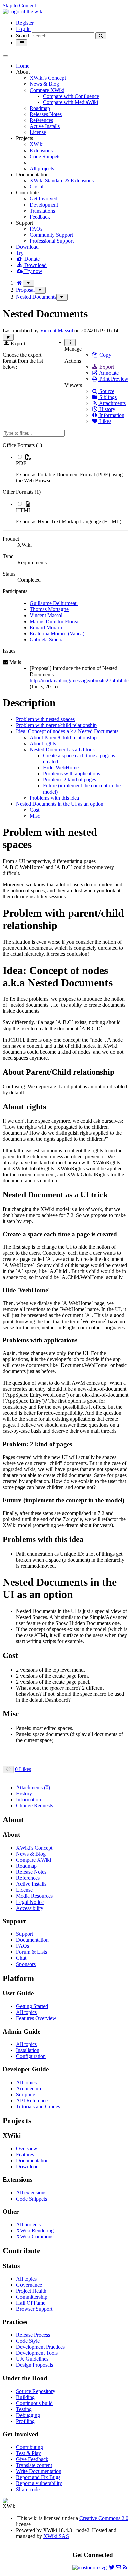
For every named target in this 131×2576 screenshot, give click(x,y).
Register (25, 23)
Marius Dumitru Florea (54, 621)
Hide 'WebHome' (61, 768)
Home (23, 66)
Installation (28, 2050)
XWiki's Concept (48, 78)
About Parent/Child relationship (63, 737)
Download (27, 247)
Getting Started (32, 2006)
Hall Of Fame (31, 2303)
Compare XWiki (47, 90)
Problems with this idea (54, 798)
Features (25, 2154)
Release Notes (31, 1872)
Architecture (29, 2088)
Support (25, 1934)
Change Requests (35, 1805)
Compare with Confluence (71, 96)
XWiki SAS (56, 2536)
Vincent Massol (56, 330)
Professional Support (52, 241)
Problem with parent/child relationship (56, 725)
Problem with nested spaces (45, 719)
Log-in (23, 29)
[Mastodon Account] (90, 2567)
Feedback (40, 217)
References (41, 120)
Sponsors (26, 1964)
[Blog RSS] (125, 2567)
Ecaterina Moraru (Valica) (57, 633)
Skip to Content (19, 6)
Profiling (25, 2421)
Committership (32, 2297)
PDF (21, 463)
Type (8, 556)
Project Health (31, 2291)
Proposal (25, 290)
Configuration (31, 2056)
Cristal (36, 187)
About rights (43, 743)
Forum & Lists (32, 1952)
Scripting (26, 2094)
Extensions (41, 150)
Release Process (33, 2335)
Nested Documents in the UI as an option (60, 804)
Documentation (32, 1940)
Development (44, 205)
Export (106, 367)
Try (20, 253)
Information (111, 415)
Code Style (28, 2341)
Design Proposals (35, 2365)
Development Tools (37, 2353)
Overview (27, 2148)
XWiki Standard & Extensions (62, 181)
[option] (72, 469)
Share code (28, 2489)
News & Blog (44, 84)
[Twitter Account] (112, 2567)
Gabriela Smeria (47, 639)
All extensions (31, 2193)
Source (106, 391)
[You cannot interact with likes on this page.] (8, 1770)
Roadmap (40, 108)
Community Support (51, 235)
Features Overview (36, 2018)
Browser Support (34, 2309)
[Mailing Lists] (118, 2567)
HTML (24, 510)
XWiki (37, 144)
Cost (34, 810)
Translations (42, 211)
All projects (42, 168)
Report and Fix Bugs (38, 2477)
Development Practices (40, 2347)
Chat (21, 1958)
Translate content (34, 2465)
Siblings (107, 397)
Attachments (112, 403)
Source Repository (36, 2391)
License (38, 132)
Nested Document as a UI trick (62, 749)
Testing (24, 2409)
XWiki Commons (35, 2237)
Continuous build (34, 2403)
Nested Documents (36, 297)
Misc (35, 816)
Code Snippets (45, 156)
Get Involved (43, 199)
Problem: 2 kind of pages (70, 780)
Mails (15, 662)
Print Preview (113, 379)
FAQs (36, 229)
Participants (15, 591)
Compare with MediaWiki (71, 102)
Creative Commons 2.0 (104, 2518)
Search (23, 35)
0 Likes (23, 1769)
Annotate (108, 373)
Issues (9, 651)
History (107, 409)
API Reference (32, 2100)
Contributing (30, 2447)
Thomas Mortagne (49, 609)
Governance (29, 2285)
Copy (105, 355)
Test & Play (29, 2453)
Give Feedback (32, 2459)
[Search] (101, 36)
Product (11, 539)
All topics (26, 2012)
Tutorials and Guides (38, 2106)
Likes (105, 421)
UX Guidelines (32, 2359)
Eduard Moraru (46, 627)
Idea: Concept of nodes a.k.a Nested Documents (67, 731)
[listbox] (65, 483)
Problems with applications (72, 774)
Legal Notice (30, 1902)
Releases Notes (46, 114)
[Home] (19, 283)
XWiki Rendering (35, 2231)
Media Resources (34, 1896)
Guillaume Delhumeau (54, 603)
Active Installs (45, 126)
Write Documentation (39, 2471)
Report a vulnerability (39, 2483)
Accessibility (30, 1908)
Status (9, 574)
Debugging (28, 2415)
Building (25, 2397)
